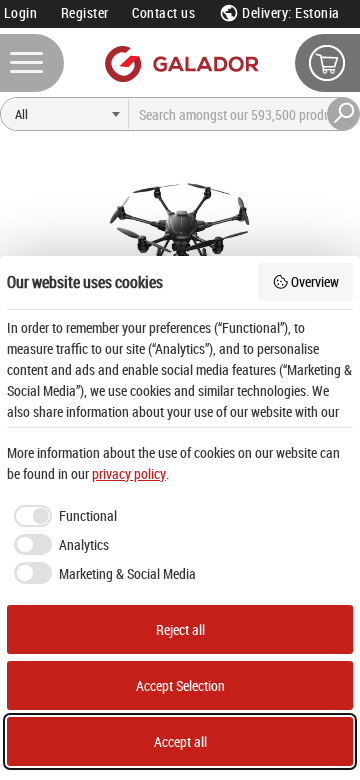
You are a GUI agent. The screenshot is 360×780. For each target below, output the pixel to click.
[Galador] (180, 63)
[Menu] (32, 63)
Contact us (163, 12)
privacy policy (129, 473)
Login (21, 12)
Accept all (180, 741)
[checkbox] (62, 516)
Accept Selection (180, 685)
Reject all (180, 629)
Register (85, 12)
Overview (315, 281)
